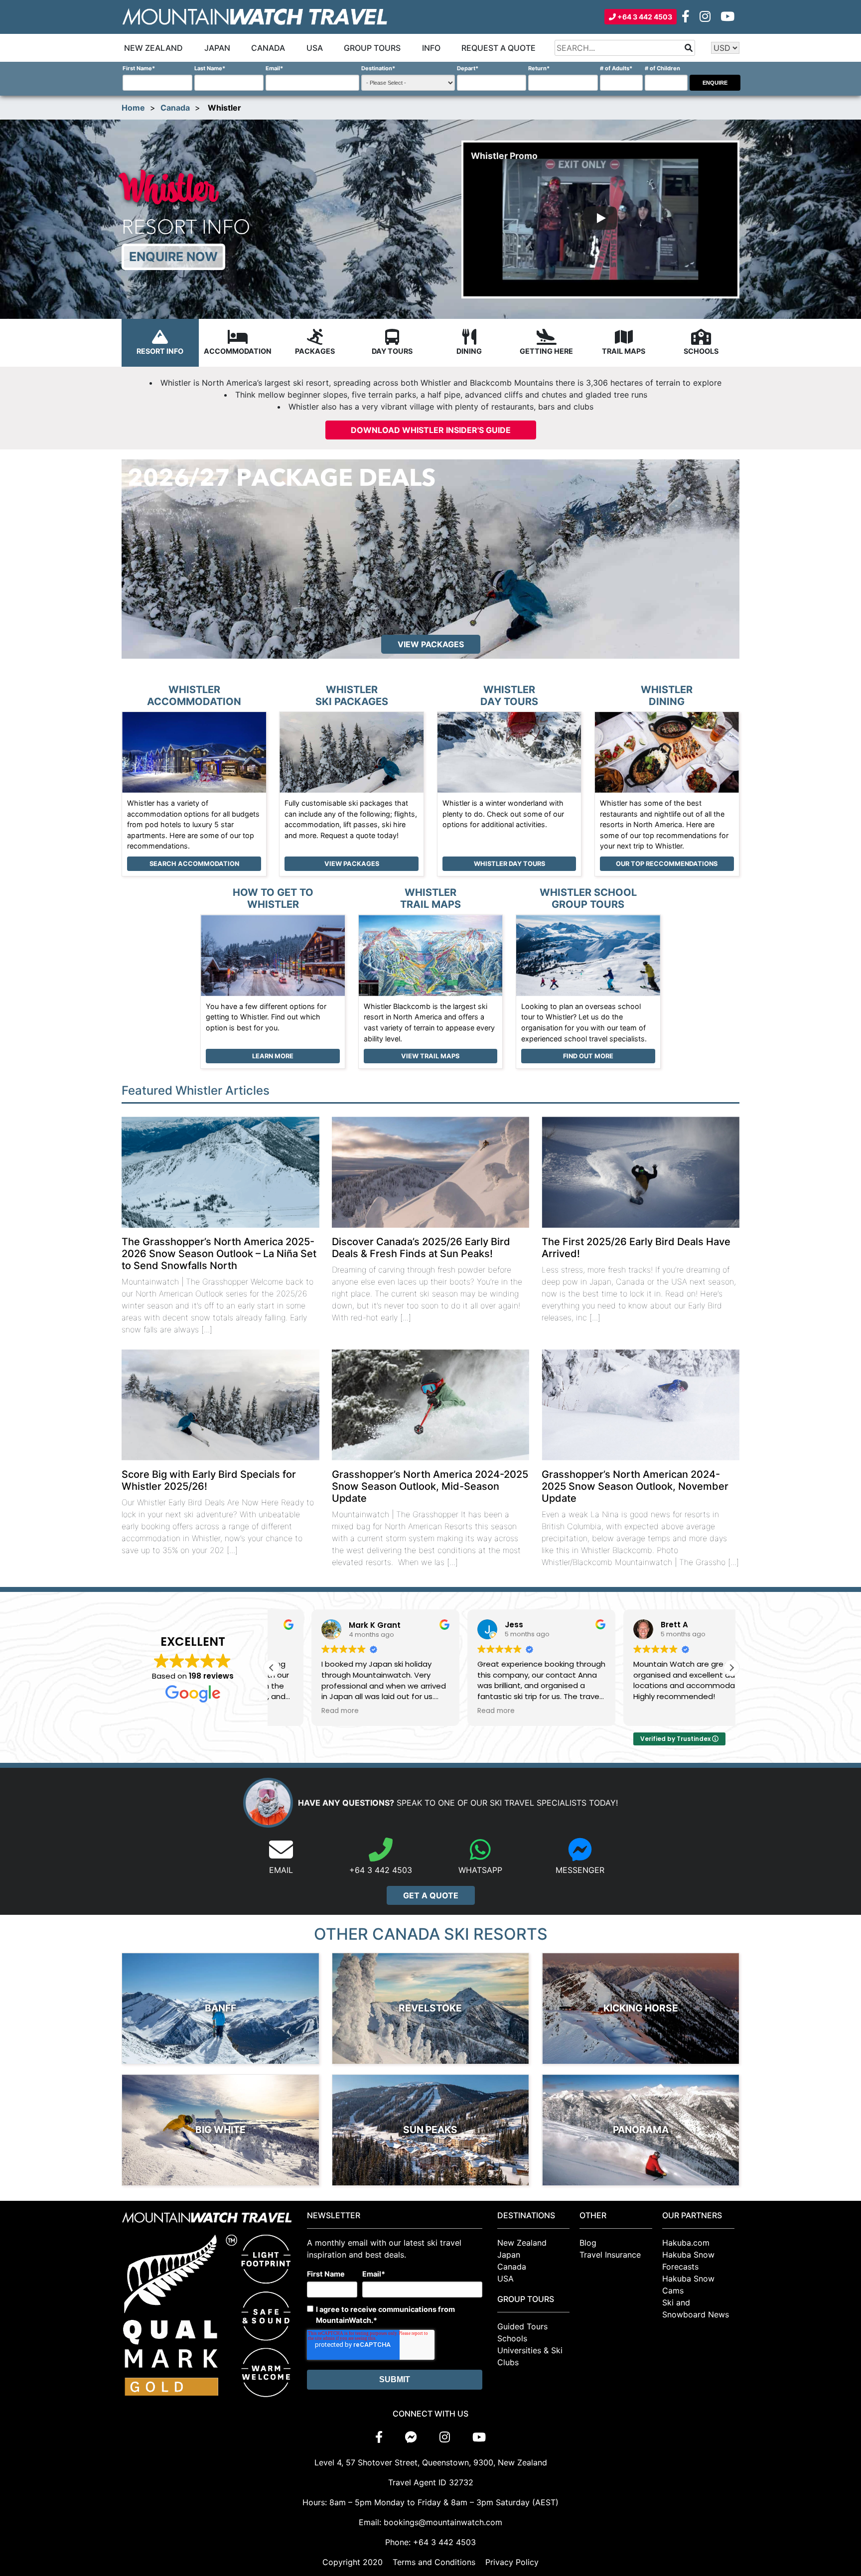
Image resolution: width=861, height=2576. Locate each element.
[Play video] (600, 219)
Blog (588, 2243)
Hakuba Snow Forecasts (688, 2261)
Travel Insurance (610, 2255)
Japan (217, 48)
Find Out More (588, 1056)
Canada (268, 48)
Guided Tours (522, 2326)
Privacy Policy (512, 2562)
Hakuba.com (686, 2243)
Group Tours (372, 48)
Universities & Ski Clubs (530, 2356)
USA (315, 48)
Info (431, 48)
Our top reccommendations (667, 864)
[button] (731, 1668)
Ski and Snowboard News (696, 2308)
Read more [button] (300, 1711)
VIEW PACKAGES (431, 644)
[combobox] (625, 48)
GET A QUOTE (431, 1895)
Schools (512, 2338)
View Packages (352, 864)
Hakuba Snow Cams (688, 2285)
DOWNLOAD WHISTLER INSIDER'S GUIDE (431, 430)
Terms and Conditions (434, 2562)
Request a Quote (499, 48)
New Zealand (153, 48)
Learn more (273, 1056)
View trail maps (430, 1056)
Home (133, 108)
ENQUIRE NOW (173, 257)
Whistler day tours (509, 864)
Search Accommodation (194, 864)
